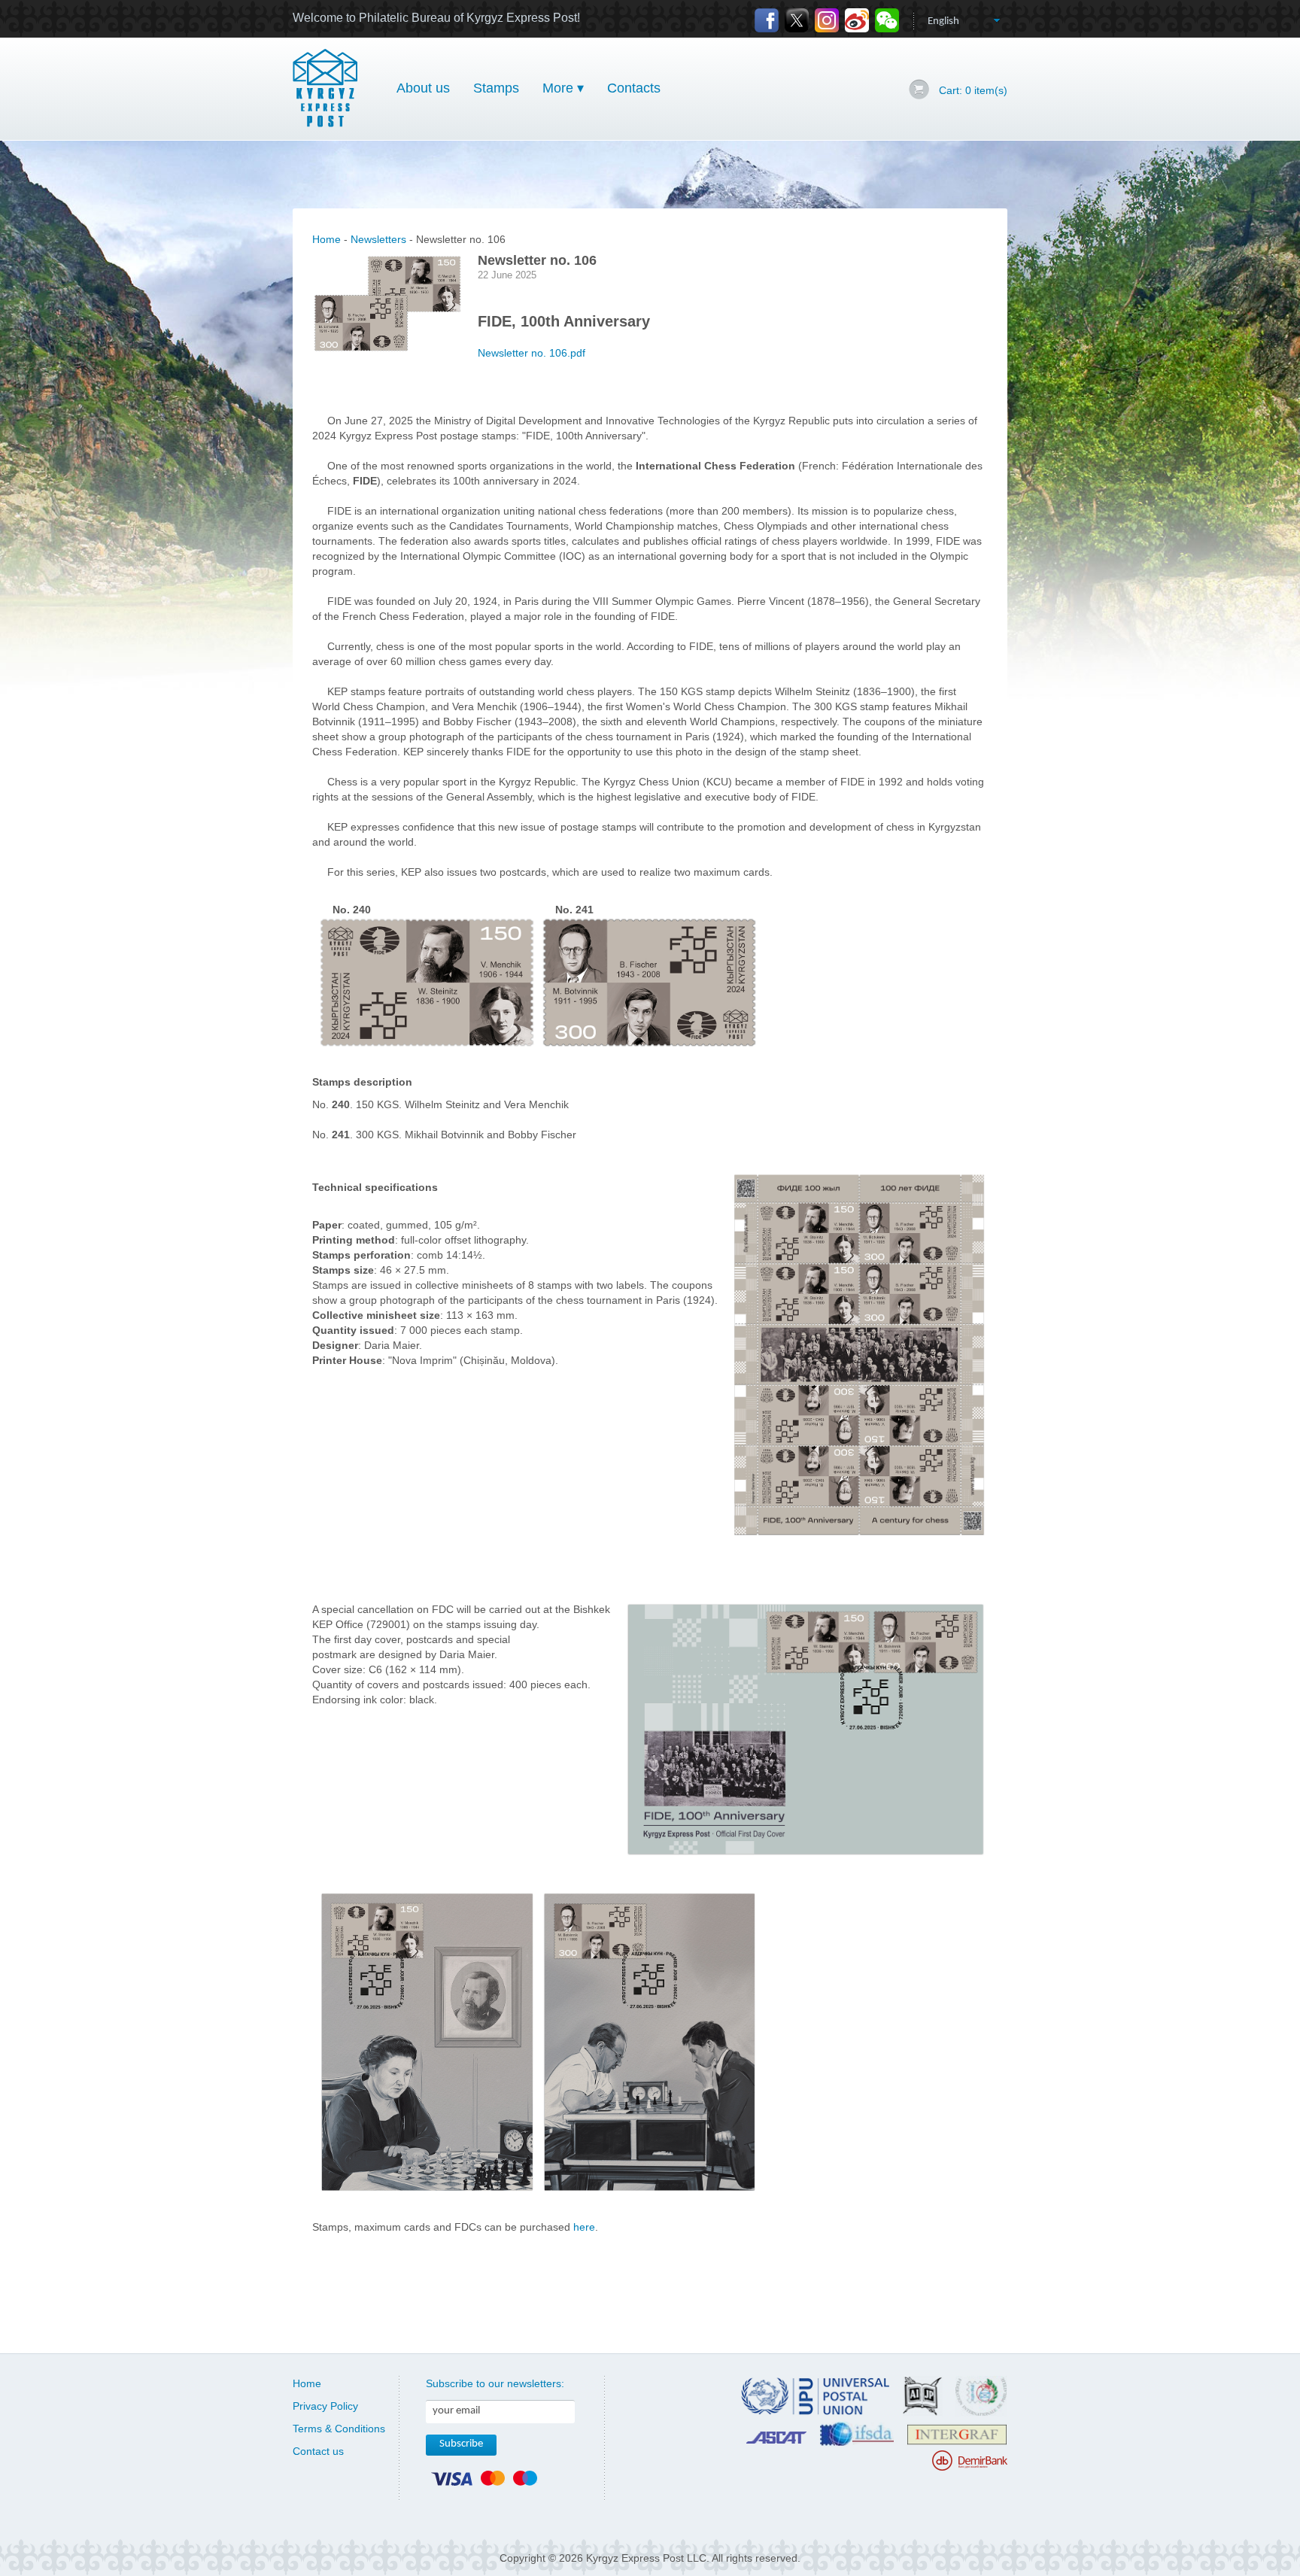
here (584, 2227)
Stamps (496, 88)
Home (327, 239)
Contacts (634, 88)
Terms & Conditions (339, 2429)
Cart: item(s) (973, 90)
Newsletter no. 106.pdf (532, 353)
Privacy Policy (325, 2406)
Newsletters (378, 239)
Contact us (318, 2451)
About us (423, 88)
